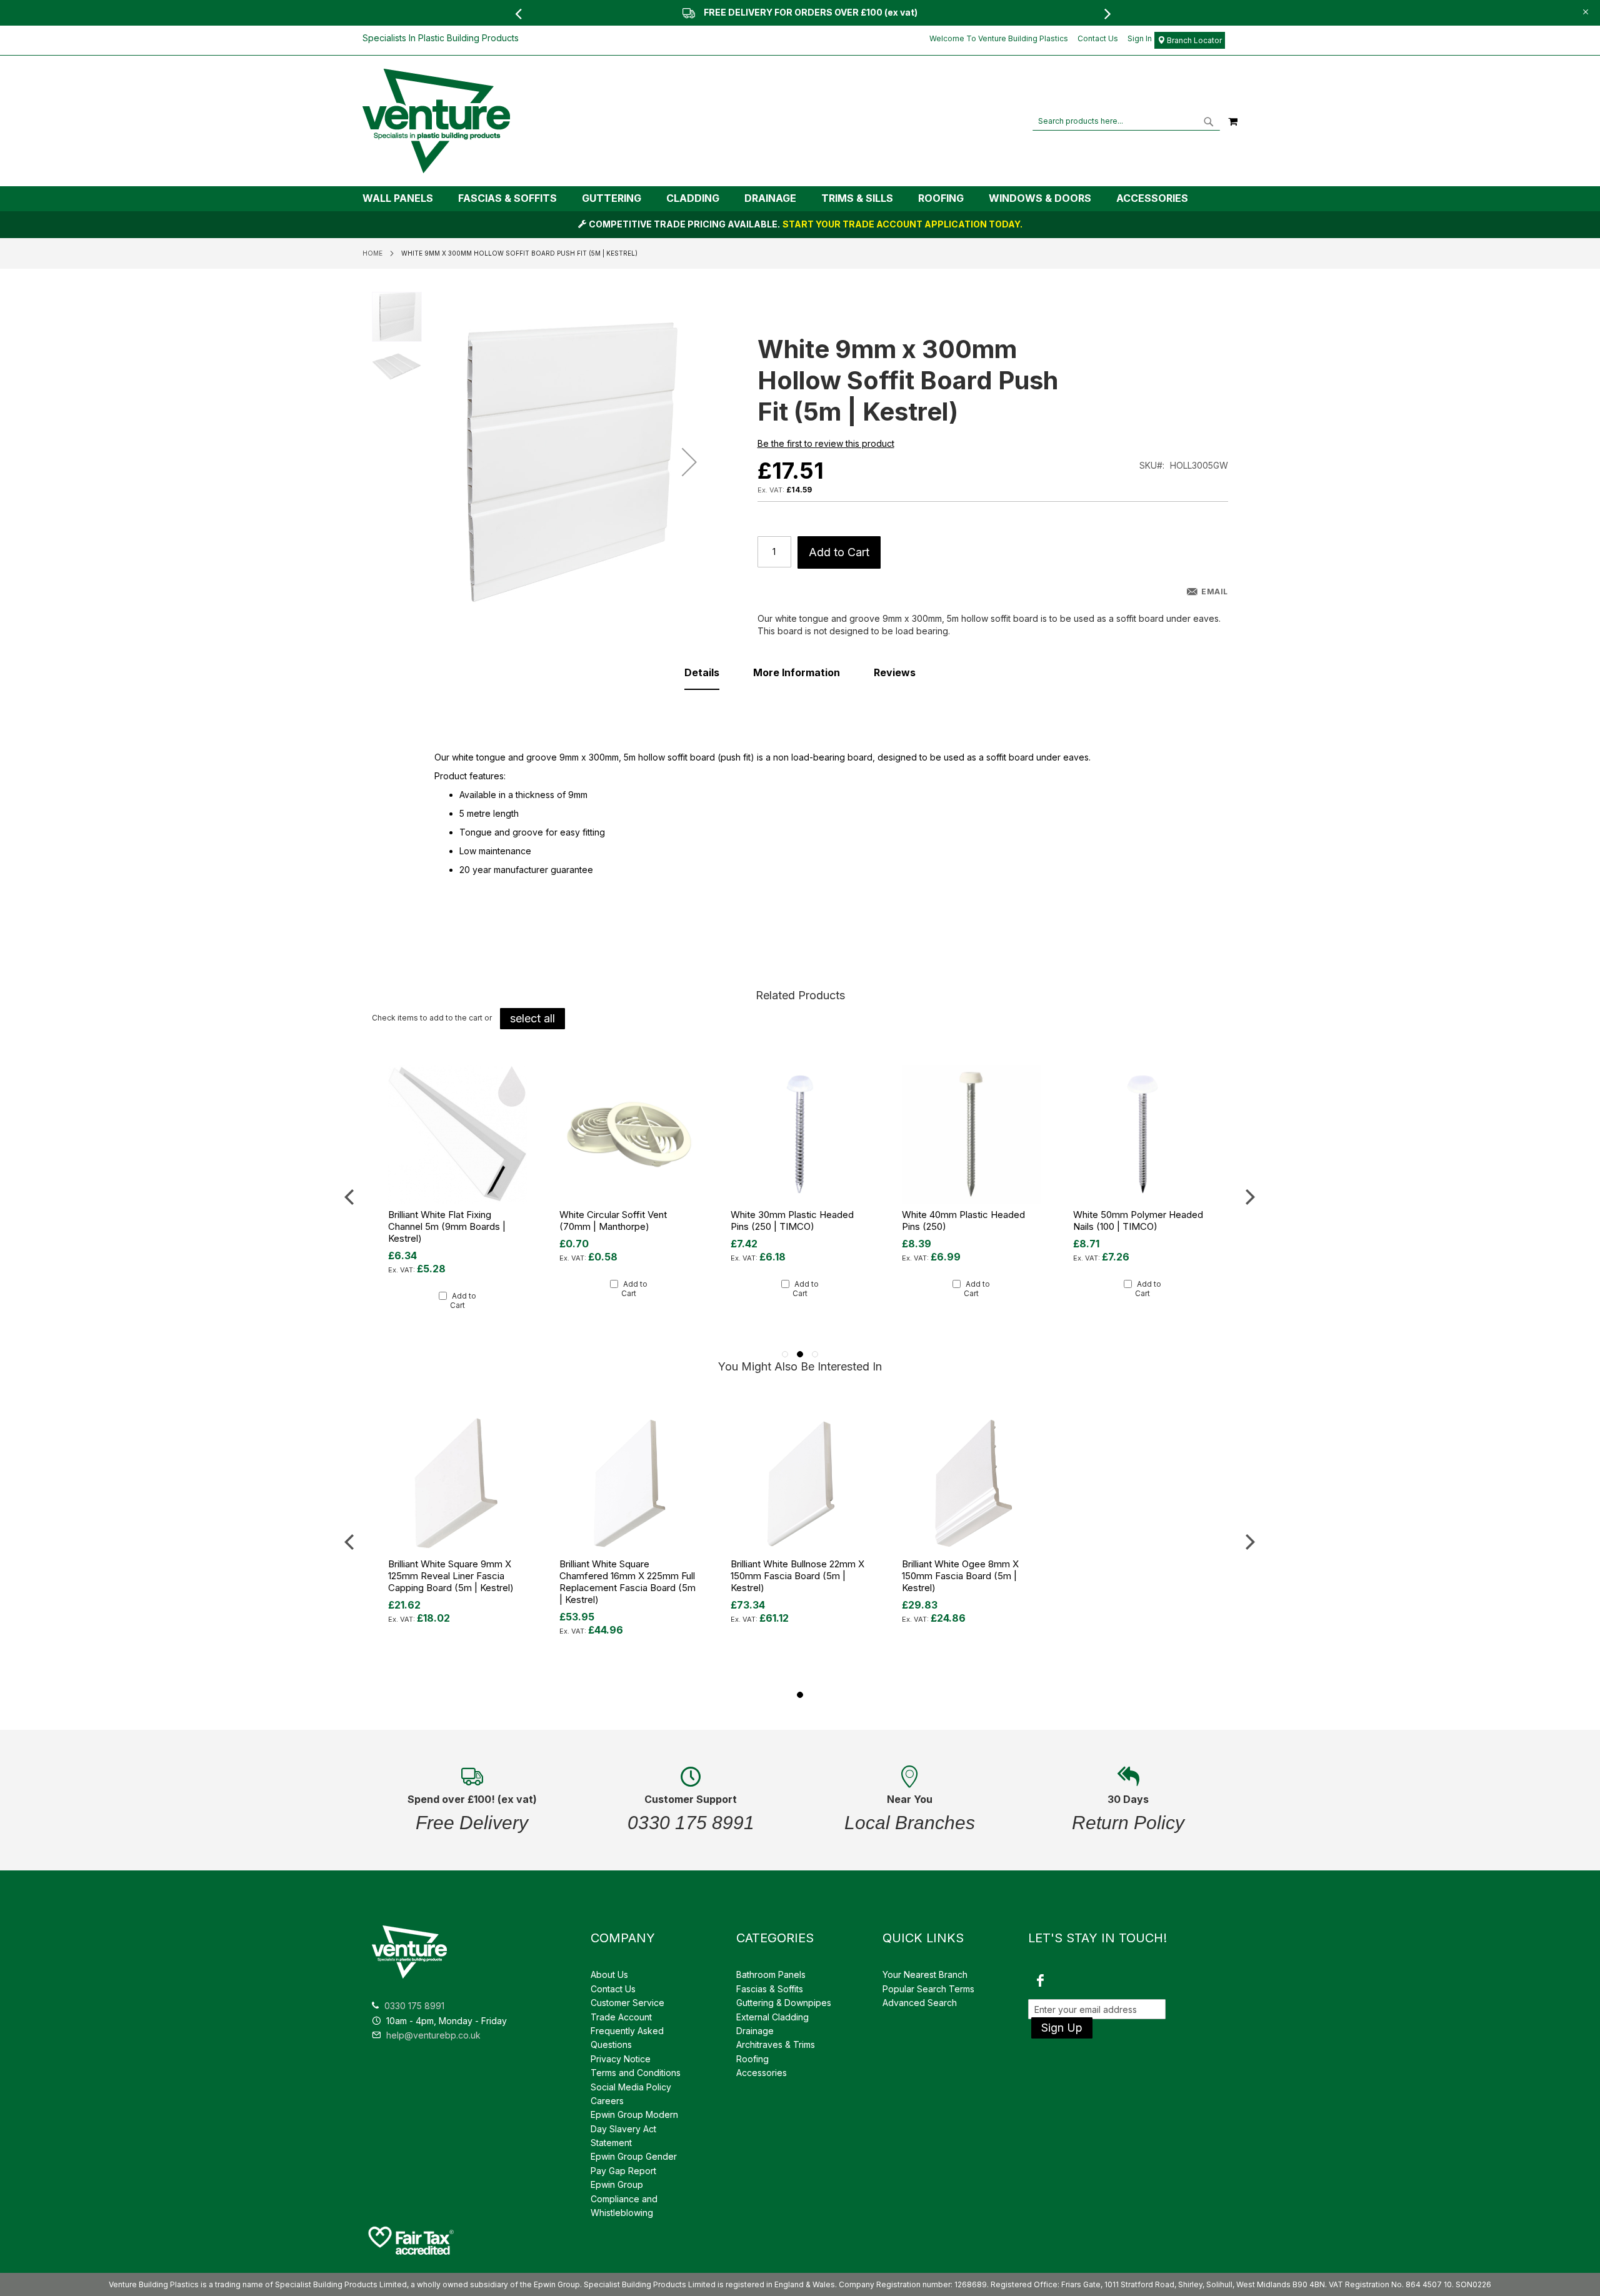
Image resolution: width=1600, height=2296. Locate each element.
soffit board (1010, 757)
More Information (797, 672)
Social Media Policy (631, 2087)
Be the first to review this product (826, 443)
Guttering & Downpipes (784, 2003)
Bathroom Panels (771, 1974)
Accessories (762, 2073)
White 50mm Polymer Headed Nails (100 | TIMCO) (967, 1220)
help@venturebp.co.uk (432, 2035)
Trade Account (621, 2017)
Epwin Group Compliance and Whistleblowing (624, 2199)
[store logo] (436, 121)
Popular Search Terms (928, 1989)
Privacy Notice (621, 2059)
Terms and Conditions (636, 2073)
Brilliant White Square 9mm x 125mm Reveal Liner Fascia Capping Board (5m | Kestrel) (451, 1576)
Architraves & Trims (776, 2044)
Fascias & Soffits (770, 1989)
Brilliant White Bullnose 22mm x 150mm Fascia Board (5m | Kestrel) (797, 1576)
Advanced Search (920, 2003)
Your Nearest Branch (925, 1974)
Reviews (895, 672)
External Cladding (772, 2017)
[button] (689, 462)
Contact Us (1098, 38)
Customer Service (627, 2003)
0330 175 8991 (414, 2006)
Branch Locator (1193, 40)
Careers (607, 2101)
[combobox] (1126, 121)
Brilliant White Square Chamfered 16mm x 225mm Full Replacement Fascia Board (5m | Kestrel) (627, 1582)
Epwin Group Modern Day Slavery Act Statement (634, 2129)
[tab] (800, 199)
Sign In (1140, 38)
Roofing (752, 2059)
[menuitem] (404, 198)
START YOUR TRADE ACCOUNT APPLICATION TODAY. (902, 224)
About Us (609, 1974)
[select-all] (532, 1019)
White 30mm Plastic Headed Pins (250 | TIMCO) (621, 1220)
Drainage (755, 2031)
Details (702, 672)
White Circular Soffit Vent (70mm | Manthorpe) (442, 1220)
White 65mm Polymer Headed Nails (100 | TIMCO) (1138, 1220)
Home (372, 253)
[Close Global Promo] (1585, 11)
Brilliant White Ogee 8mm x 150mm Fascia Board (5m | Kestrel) (960, 1576)
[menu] (800, 199)
